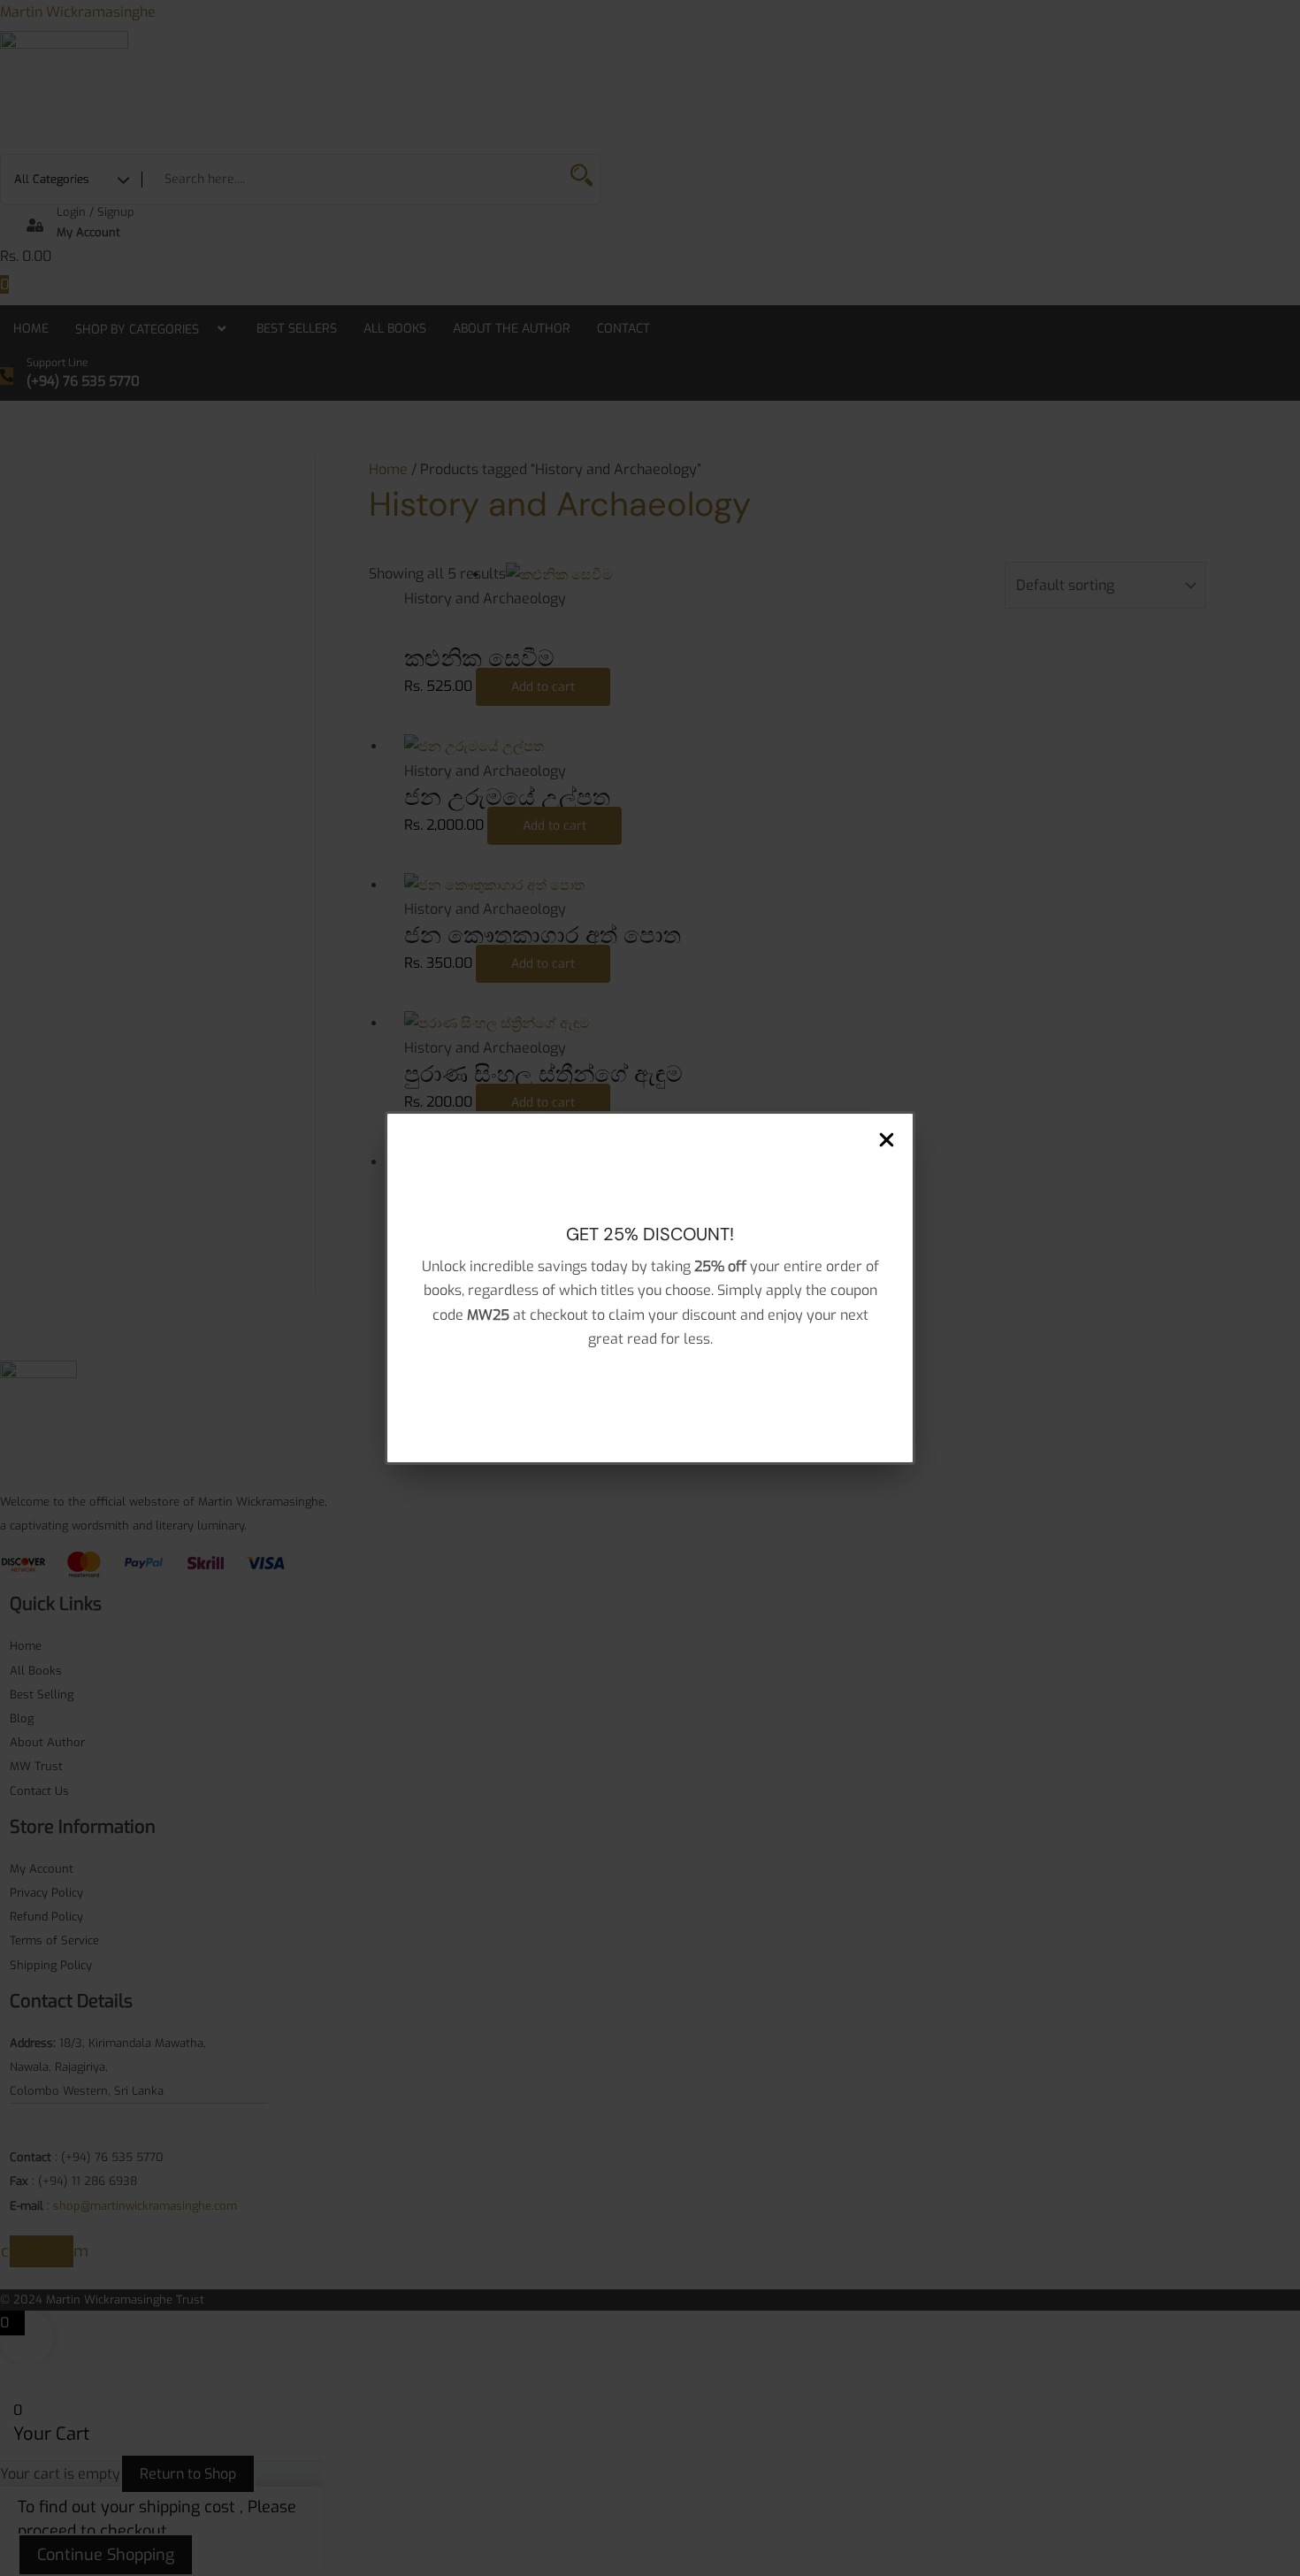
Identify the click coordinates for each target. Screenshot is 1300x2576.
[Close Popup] (887, 1141)
